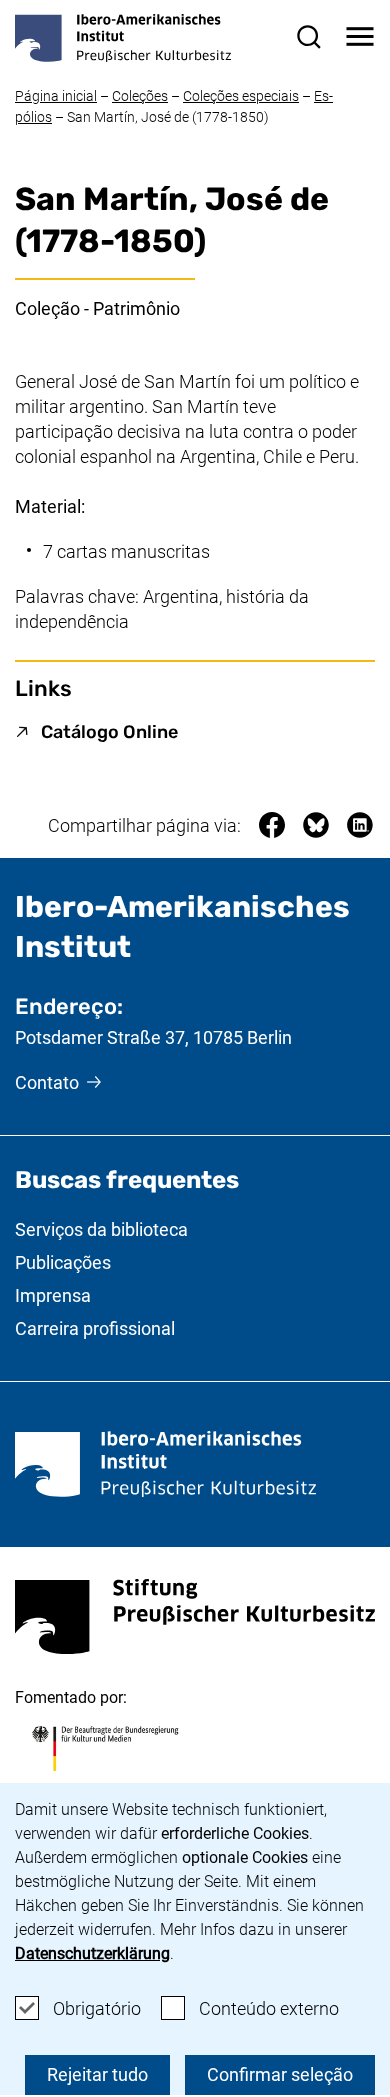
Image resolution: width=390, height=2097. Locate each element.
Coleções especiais (241, 96)
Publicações (63, 1262)
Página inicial (56, 96)
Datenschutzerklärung (92, 1953)
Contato (47, 1082)
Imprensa (53, 1295)
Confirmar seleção (280, 2074)
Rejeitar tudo (97, 2074)
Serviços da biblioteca (101, 1229)
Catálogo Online (109, 731)
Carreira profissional (95, 1328)
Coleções (140, 96)
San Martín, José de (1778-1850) (168, 117)
